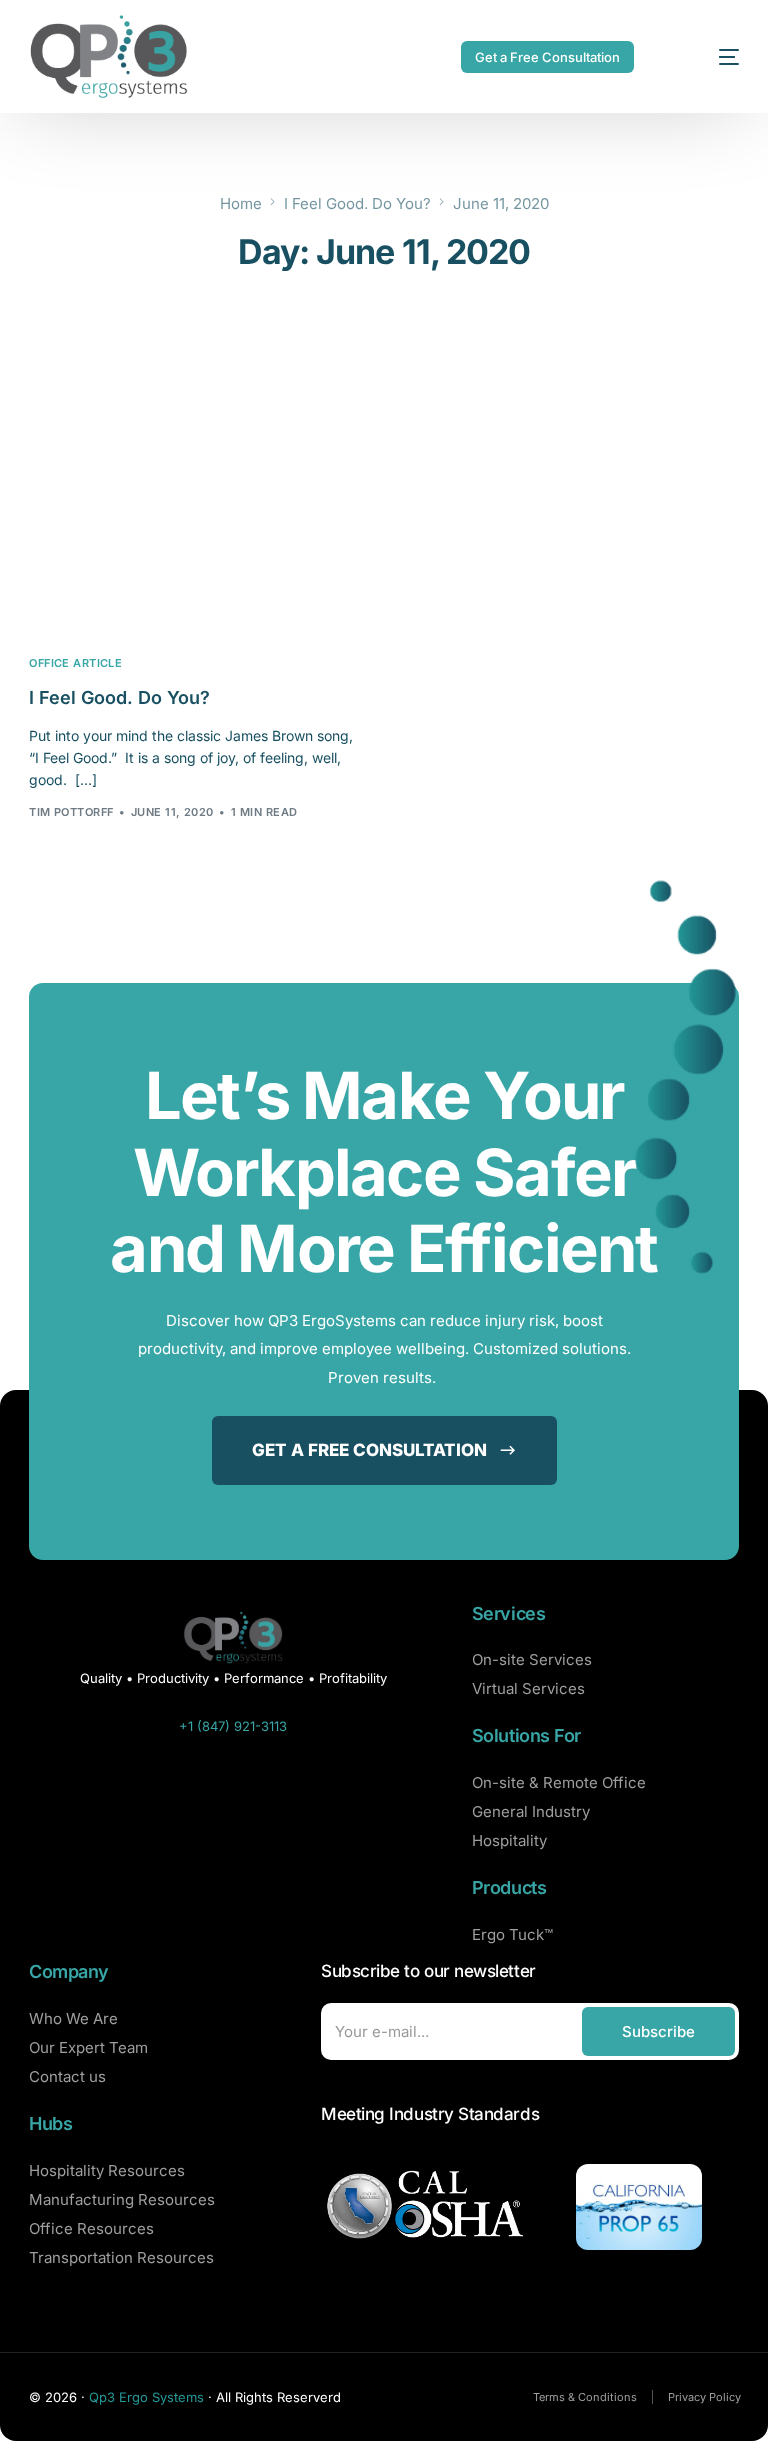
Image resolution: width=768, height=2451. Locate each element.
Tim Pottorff (71, 812)
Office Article (75, 663)
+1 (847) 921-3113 (233, 1726)
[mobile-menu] (706, 56)
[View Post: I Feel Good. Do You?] (194, 529)
